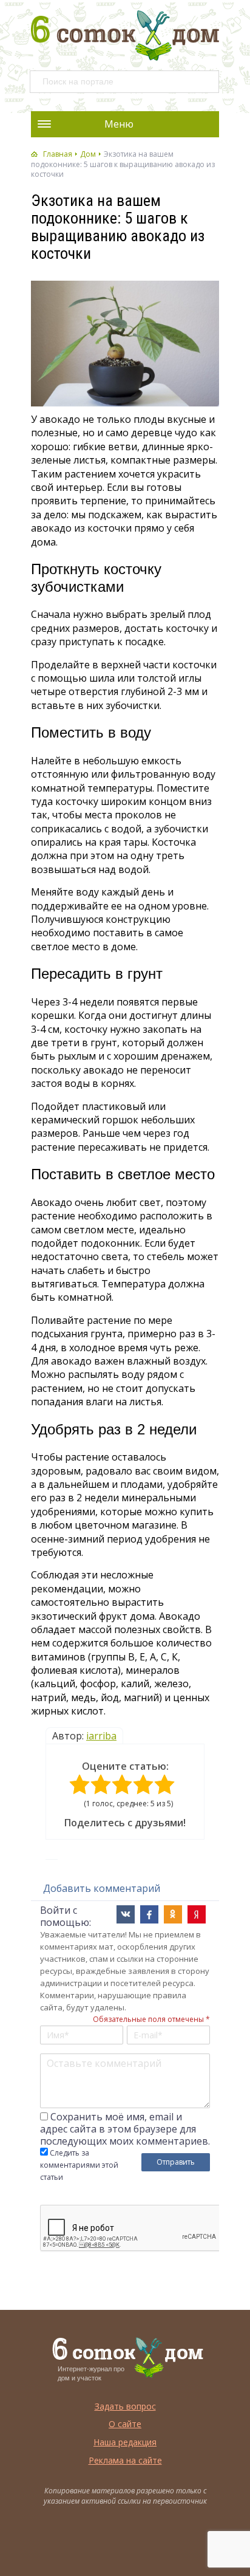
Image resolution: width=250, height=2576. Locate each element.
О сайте (125, 2424)
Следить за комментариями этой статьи (79, 2165)
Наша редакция (125, 2442)
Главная (58, 154)
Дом (88, 154)
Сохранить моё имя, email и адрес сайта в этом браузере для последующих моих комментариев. (125, 2129)
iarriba (101, 1736)
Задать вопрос (125, 2406)
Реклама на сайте (125, 2460)
